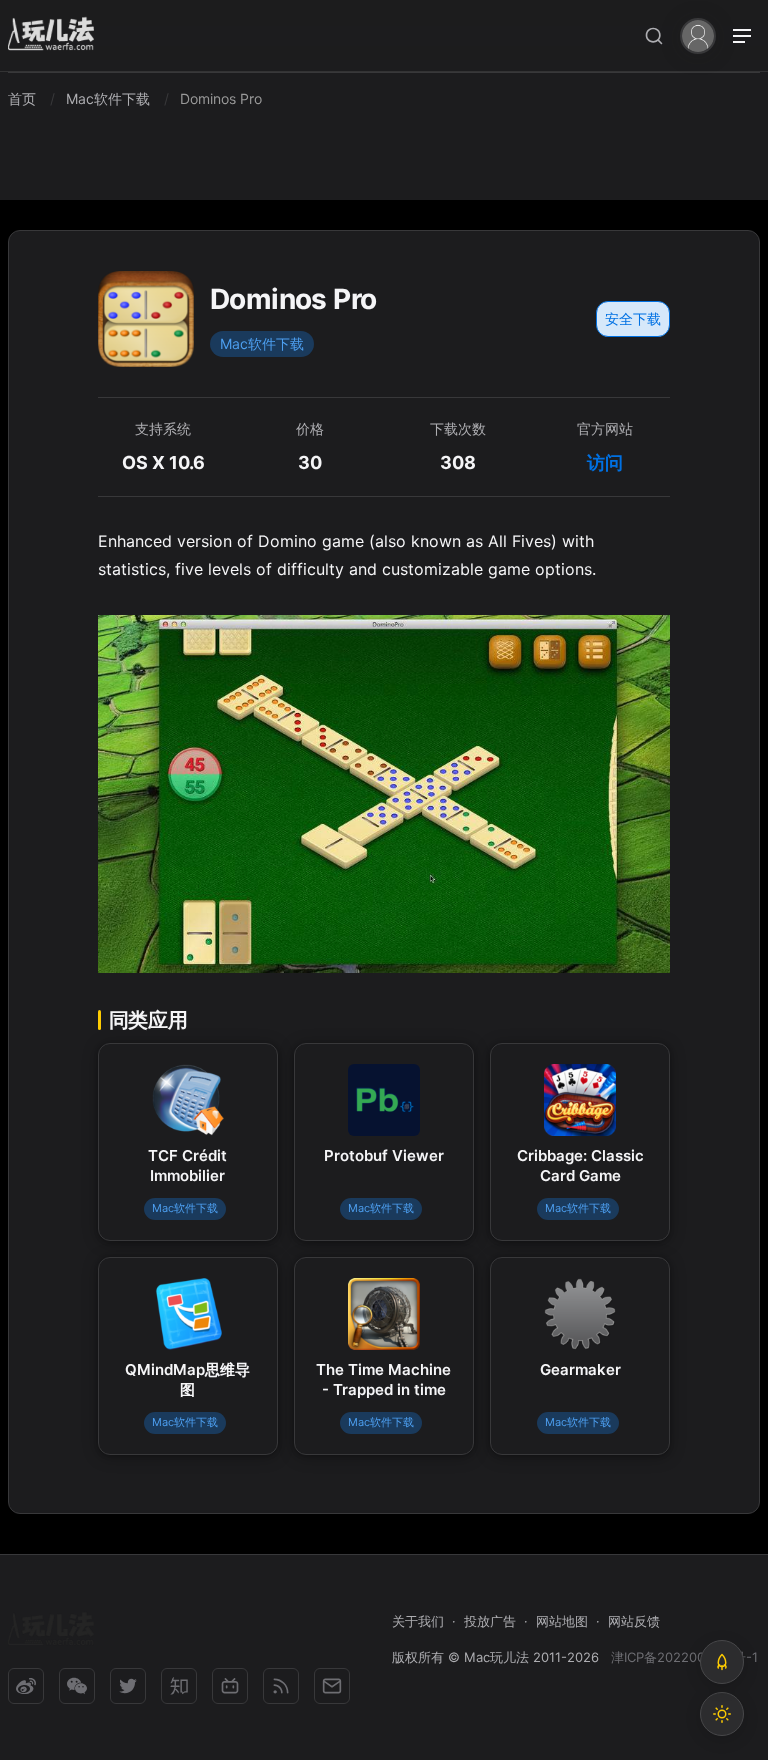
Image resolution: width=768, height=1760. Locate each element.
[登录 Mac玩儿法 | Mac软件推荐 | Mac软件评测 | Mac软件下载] (698, 34)
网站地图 (562, 1621)
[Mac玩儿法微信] (77, 1686)
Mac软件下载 (262, 343)
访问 (605, 462)
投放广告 (490, 1621)
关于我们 (418, 1621)
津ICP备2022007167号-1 (684, 1657)
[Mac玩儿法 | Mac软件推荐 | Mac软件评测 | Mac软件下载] (57, 36)
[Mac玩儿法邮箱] (332, 1686)
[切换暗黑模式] (722, 1714)
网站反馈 (634, 1621)
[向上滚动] (722, 1662)
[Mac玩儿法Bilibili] (230, 1686)
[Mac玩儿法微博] (26, 1686)
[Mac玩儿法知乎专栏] (179, 1686)
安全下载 (633, 318)
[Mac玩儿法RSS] (281, 1686)
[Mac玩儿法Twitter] (128, 1686)
